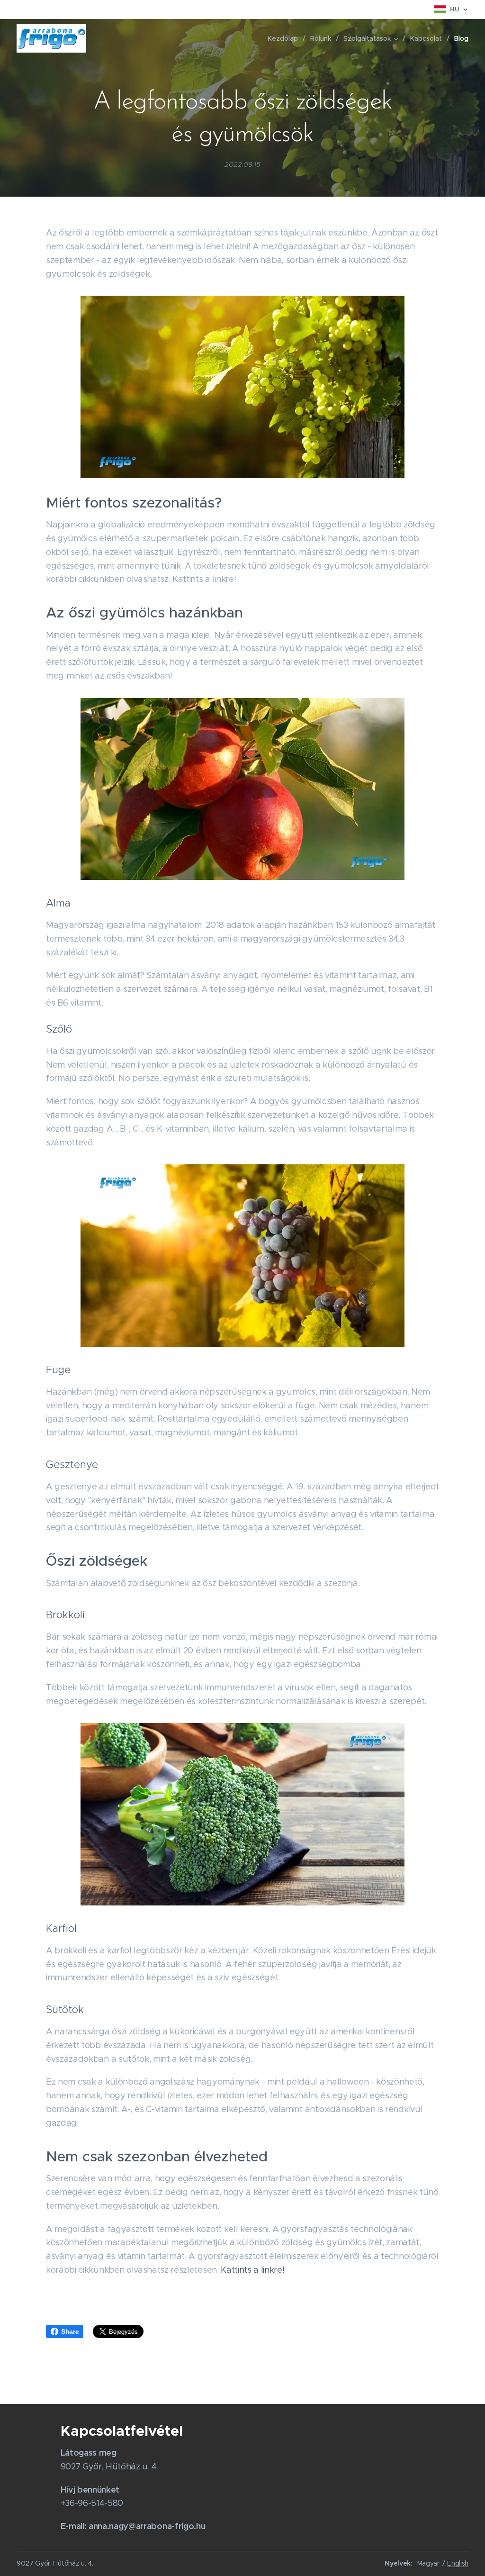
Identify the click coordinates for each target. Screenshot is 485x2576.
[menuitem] (285, 38)
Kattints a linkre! (252, 2270)
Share (70, 2331)
